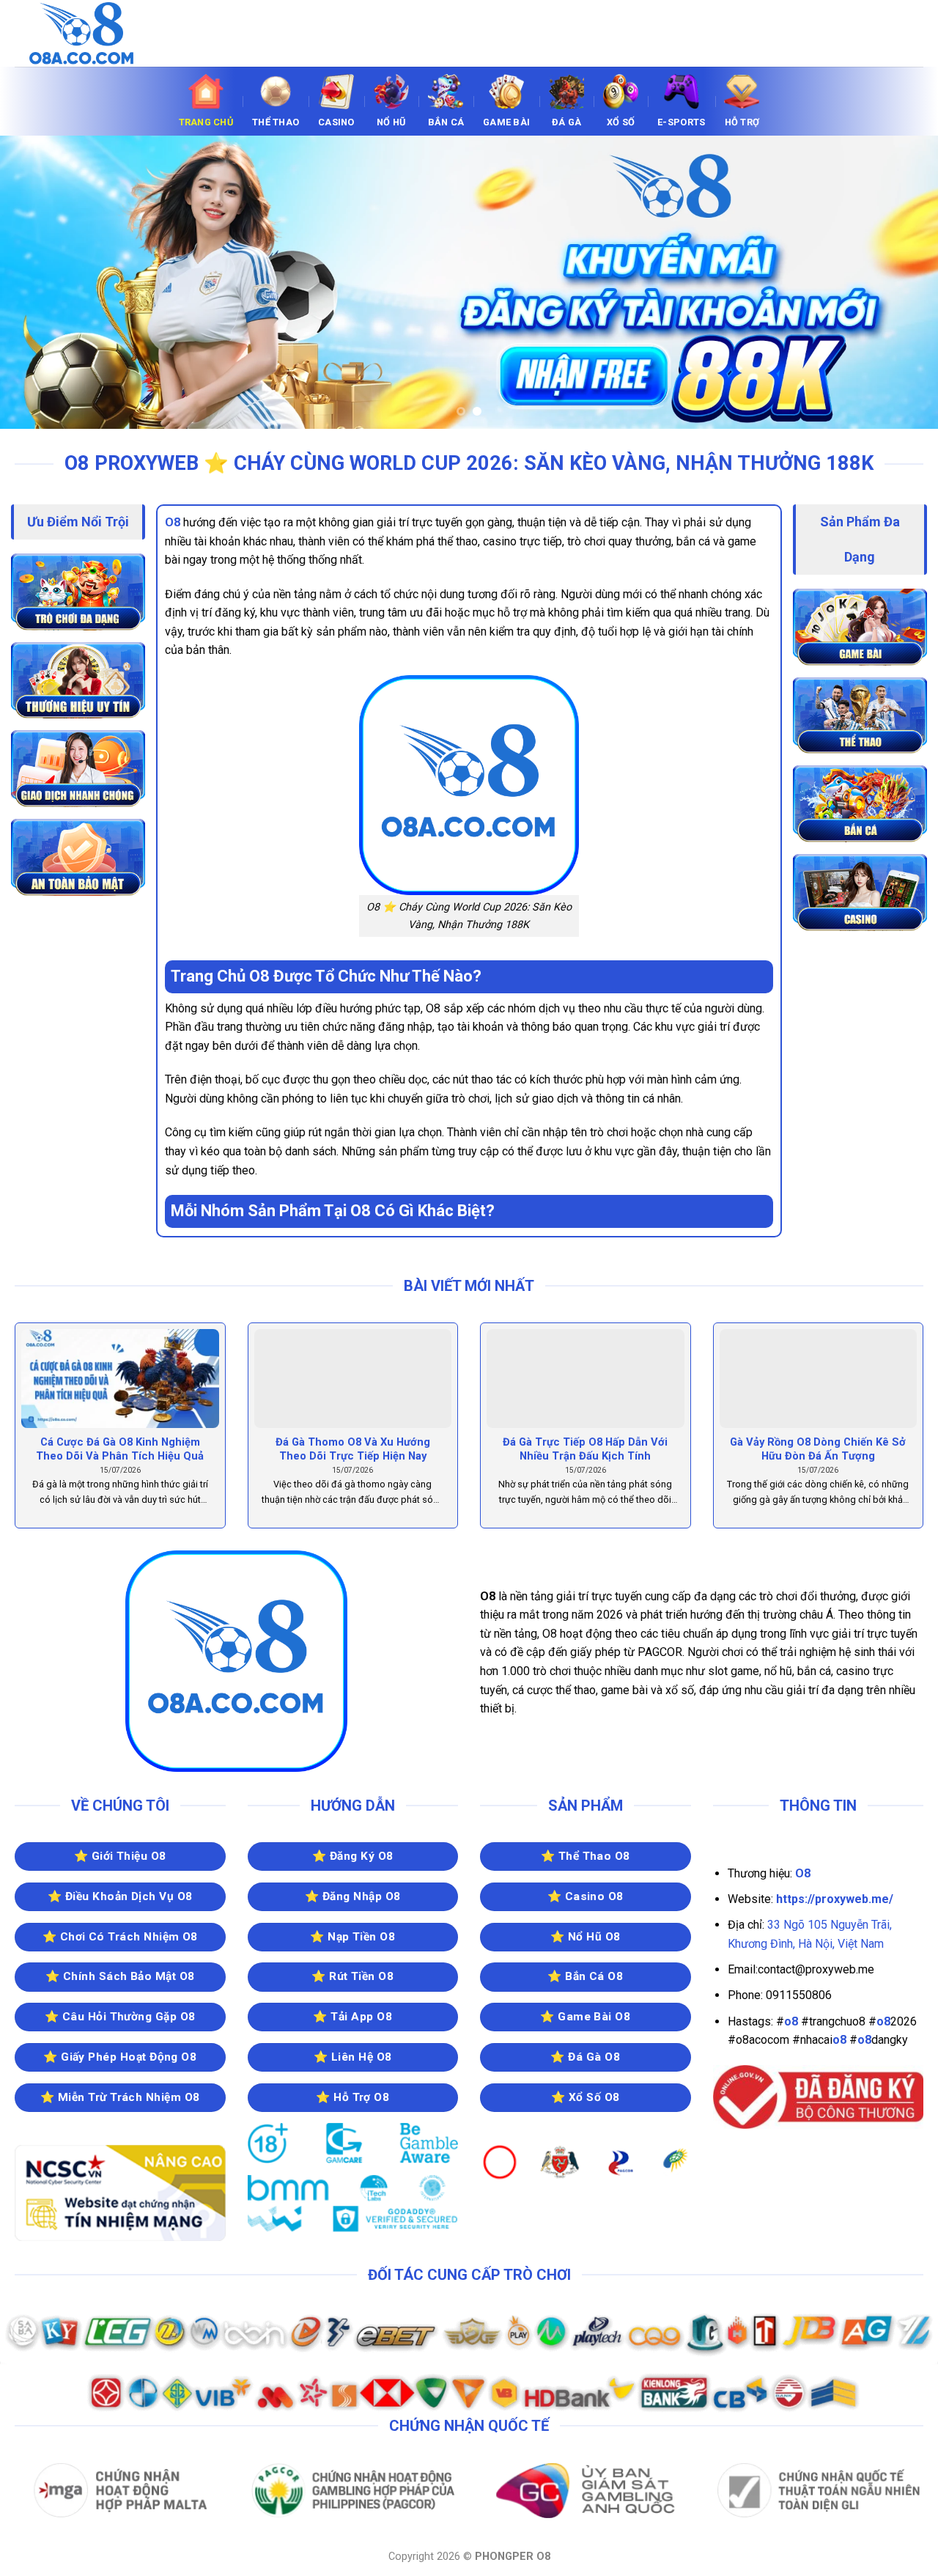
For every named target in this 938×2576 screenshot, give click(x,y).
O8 (173, 522)
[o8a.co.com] (88, 33)
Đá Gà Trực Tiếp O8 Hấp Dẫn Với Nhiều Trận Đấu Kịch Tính (585, 1449)
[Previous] (37, 282)
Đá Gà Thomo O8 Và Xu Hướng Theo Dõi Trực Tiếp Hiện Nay (353, 1449)
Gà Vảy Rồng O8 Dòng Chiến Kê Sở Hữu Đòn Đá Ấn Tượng (818, 1449)
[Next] (901, 282)
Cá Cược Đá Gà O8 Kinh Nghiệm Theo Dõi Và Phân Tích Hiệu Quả (120, 1449)
